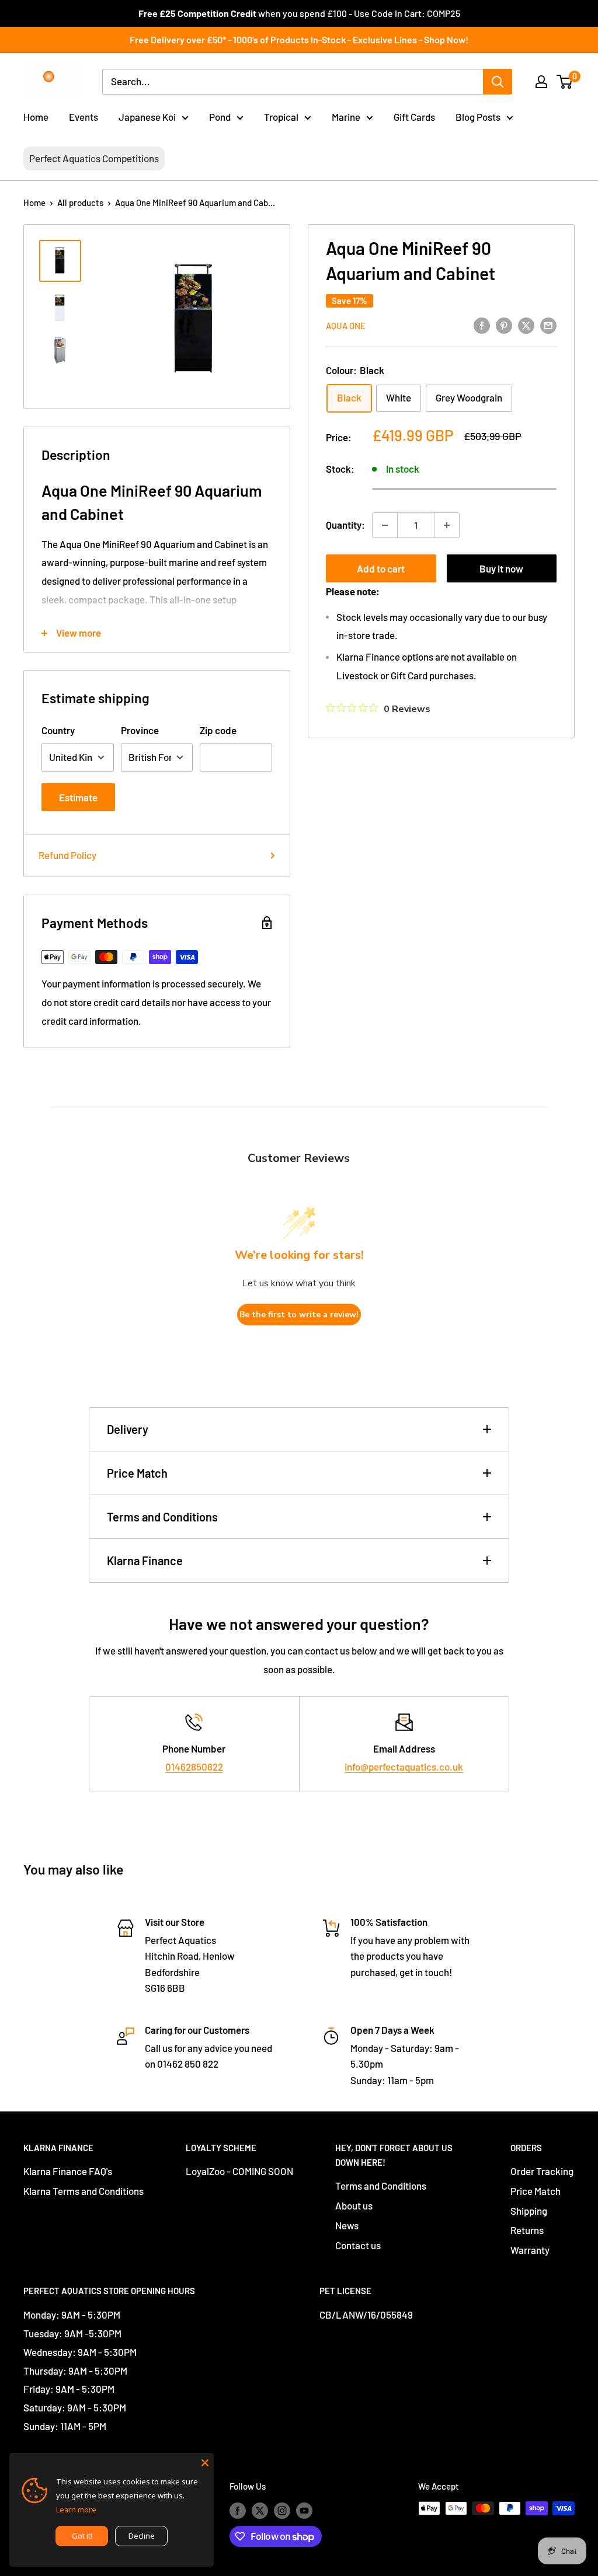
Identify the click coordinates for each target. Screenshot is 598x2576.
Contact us (358, 2245)
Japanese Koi (147, 117)
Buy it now (501, 568)
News (347, 2225)
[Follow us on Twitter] (260, 2510)
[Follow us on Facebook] (238, 2510)
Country (58, 730)
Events (84, 117)
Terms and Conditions (162, 1517)
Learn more (76, 2509)
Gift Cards (414, 117)
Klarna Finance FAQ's (68, 2171)
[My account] (541, 82)
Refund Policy (67, 855)
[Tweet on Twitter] (526, 324)
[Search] (498, 82)
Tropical (281, 117)
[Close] (205, 2462)
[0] (565, 82)
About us (354, 2205)
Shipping (529, 2211)
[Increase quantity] (447, 525)
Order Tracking (542, 2171)
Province (140, 730)
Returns (527, 2230)
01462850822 (194, 1767)
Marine (346, 117)
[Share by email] (548, 324)
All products (80, 203)
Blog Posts (478, 117)
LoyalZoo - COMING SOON (239, 2171)
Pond (220, 117)
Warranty (530, 2250)
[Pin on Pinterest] (504, 324)
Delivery (128, 1429)
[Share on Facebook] (482, 324)
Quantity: (345, 525)
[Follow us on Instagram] (282, 2510)
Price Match (137, 1473)
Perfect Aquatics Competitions (94, 158)
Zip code (218, 730)
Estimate (78, 797)
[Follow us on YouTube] (304, 2510)
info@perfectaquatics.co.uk (404, 1767)
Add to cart (381, 568)
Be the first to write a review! (299, 1315)
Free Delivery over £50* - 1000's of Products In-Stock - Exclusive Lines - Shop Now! (299, 39)
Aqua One (346, 326)
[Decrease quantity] (385, 525)
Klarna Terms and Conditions (84, 2191)
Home (36, 117)
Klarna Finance (145, 1561)
